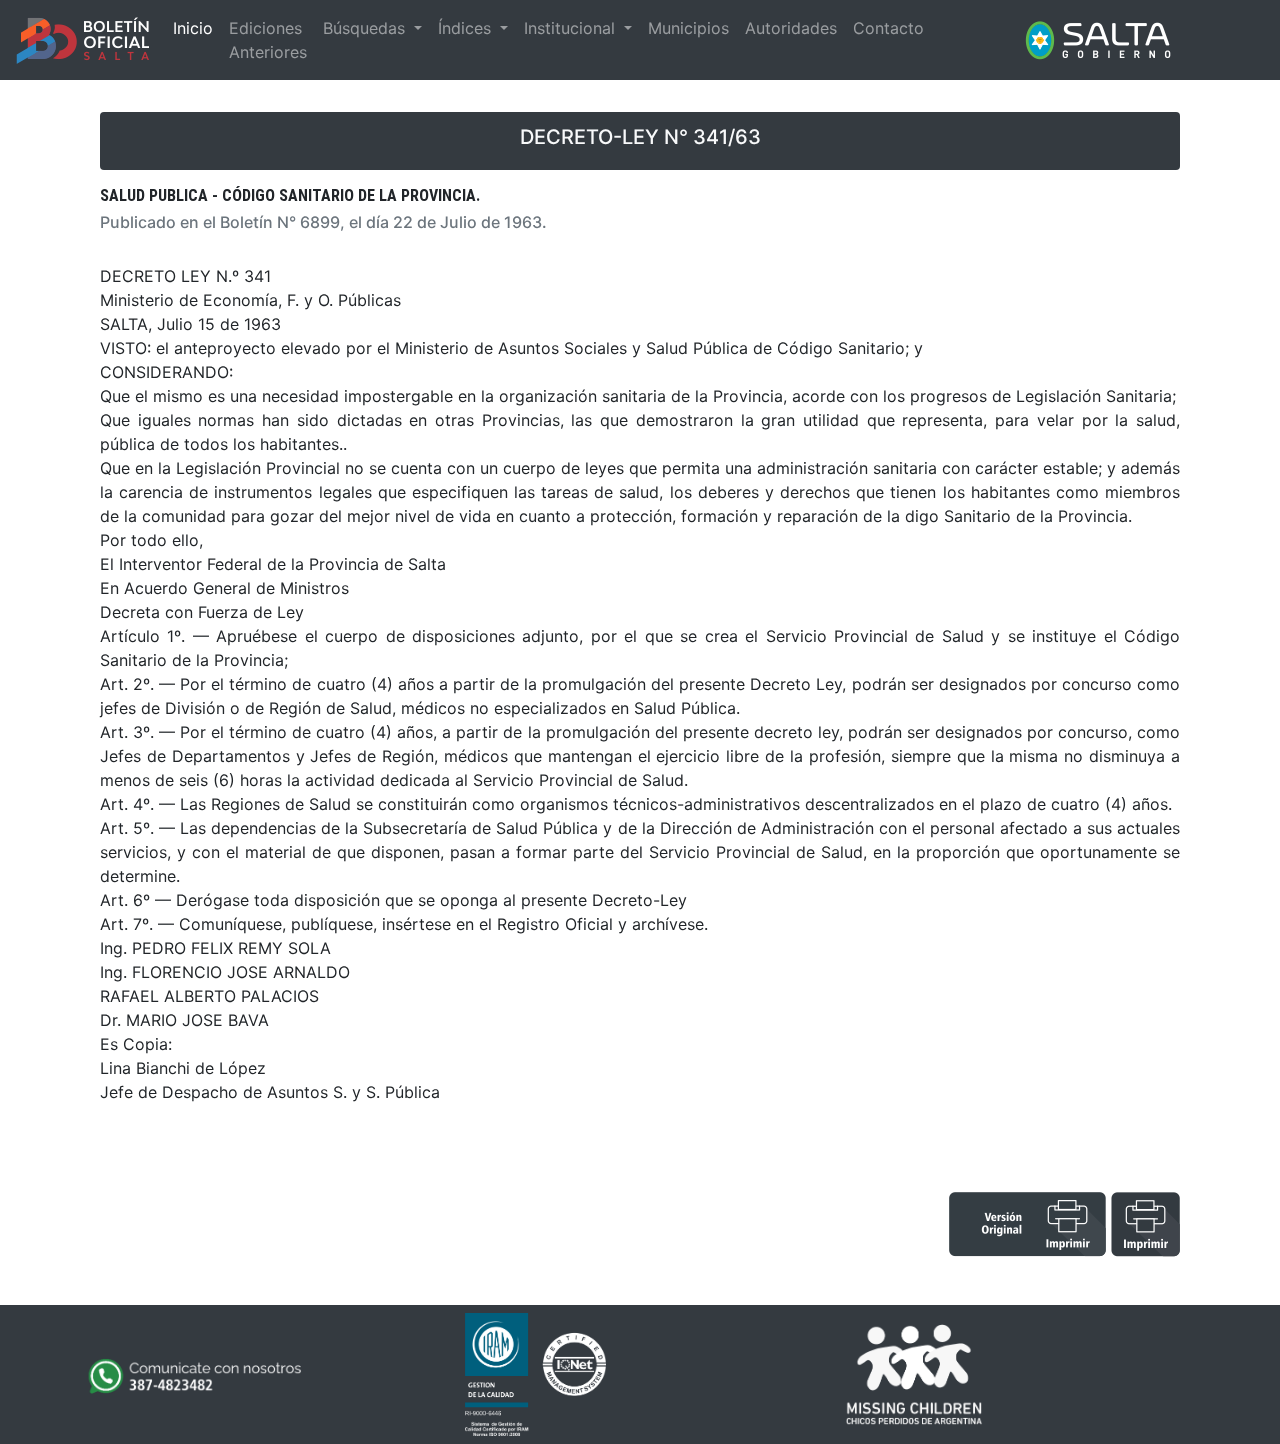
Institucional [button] (572, 28)
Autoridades (791, 28)
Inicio (193, 28)
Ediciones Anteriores (268, 40)
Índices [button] (467, 28)
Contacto (888, 28)
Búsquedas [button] (366, 28)
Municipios (688, 28)
